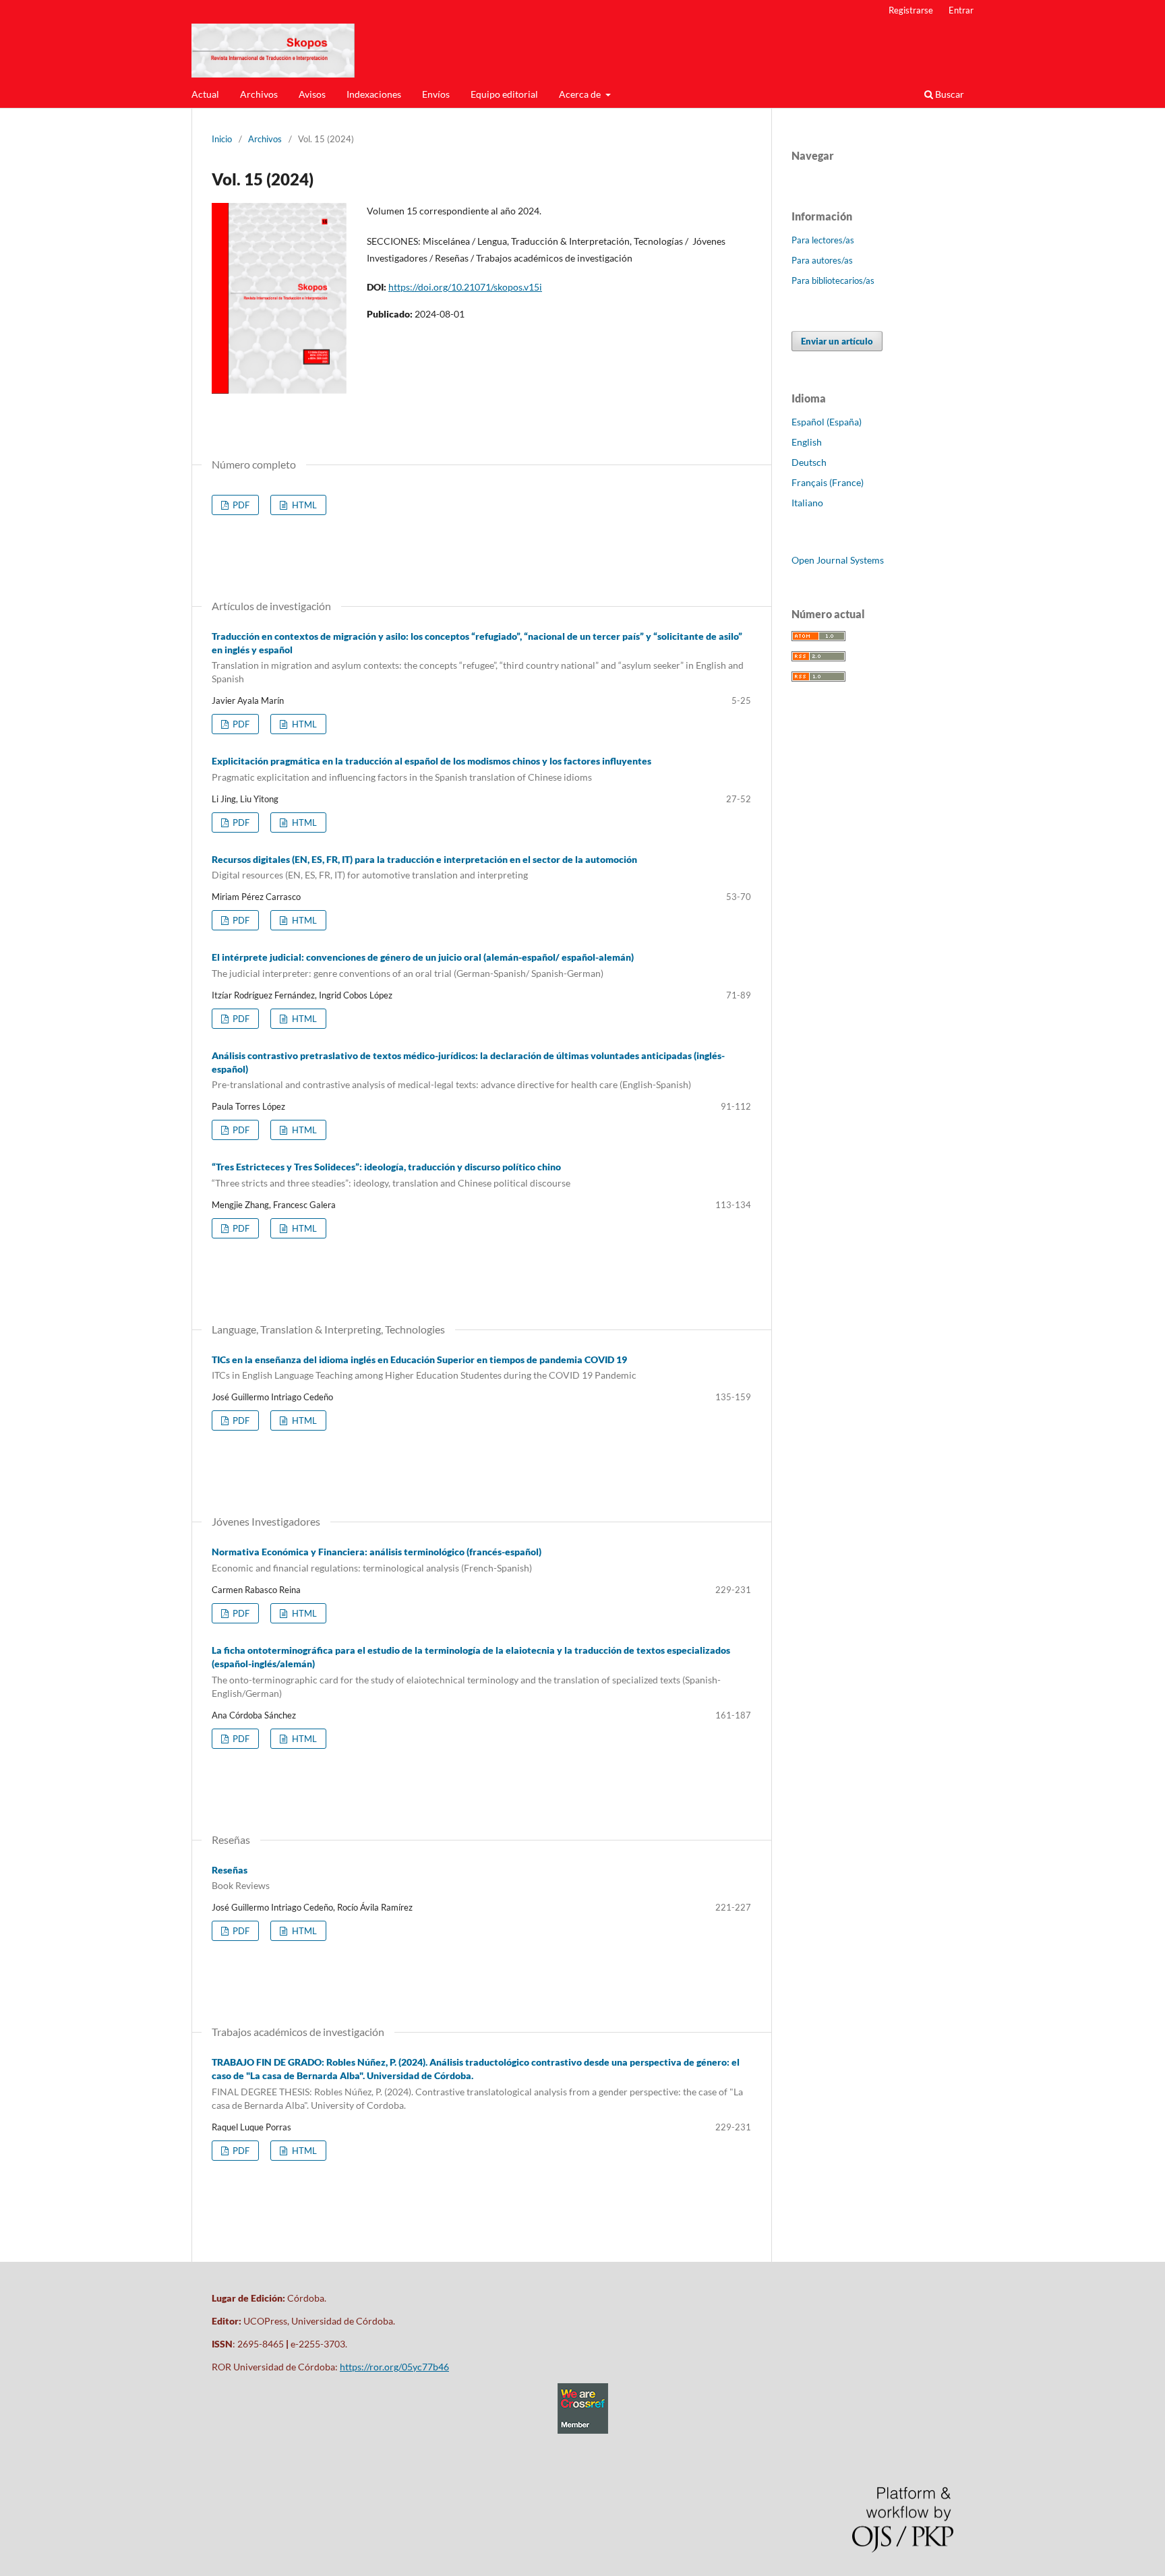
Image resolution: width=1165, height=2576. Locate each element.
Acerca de (581, 94)
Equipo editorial (504, 94)
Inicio (222, 139)
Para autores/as (822, 260)
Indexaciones (374, 94)
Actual (205, 94)
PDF (240, 505)
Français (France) (828, 482)
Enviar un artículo (837, 341)
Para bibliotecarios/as (833, 280)
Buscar (949, 94)
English (807, 442)
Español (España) (827, 422)
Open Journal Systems (838, 560)
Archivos (259, 94)
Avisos (312, 94)
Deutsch (809, 462)
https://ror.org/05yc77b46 (394, 2367)
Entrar (961, 10)
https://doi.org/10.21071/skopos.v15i (465, 287)
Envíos (436, 94)
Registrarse (911, 10)
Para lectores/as (823, 240)
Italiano (807, 503)
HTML (303, 505)
